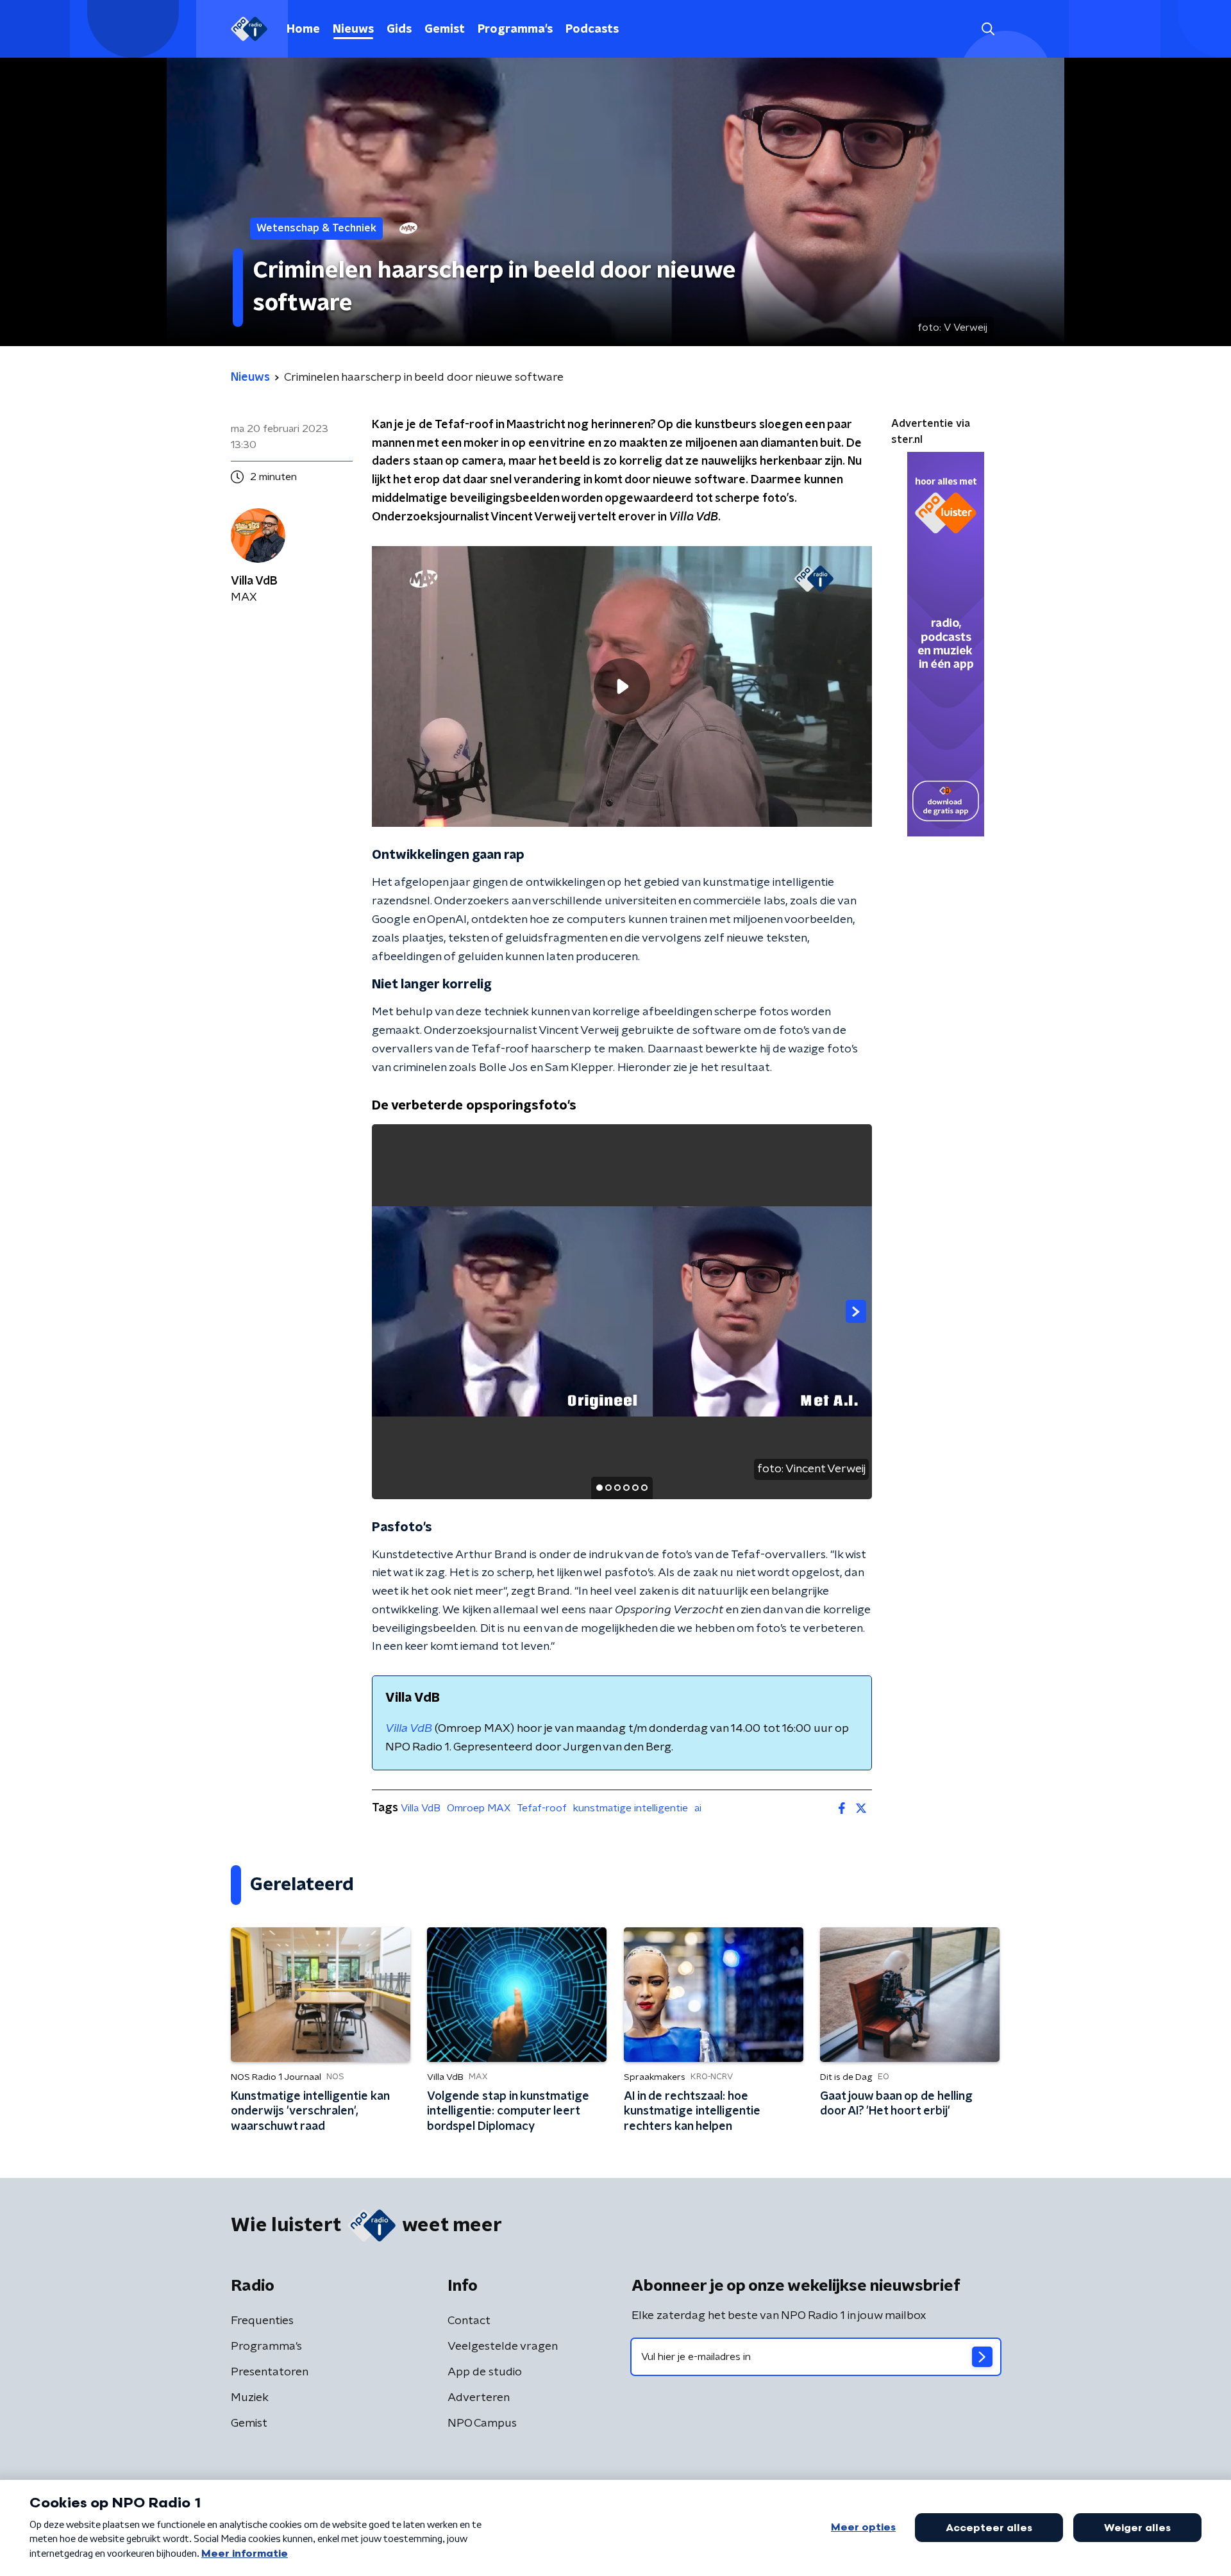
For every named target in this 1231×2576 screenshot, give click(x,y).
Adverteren (479, 2398)
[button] (988, 29)
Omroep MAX (479, 1808)
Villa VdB (421, 1808)
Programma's (515, 29)
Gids (399, 29)
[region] (622, 687)
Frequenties (262, 2321)
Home (303, 29)
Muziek (250, 2398)
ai (698, 1808)
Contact (469, 2321)
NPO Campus (482, 2423)
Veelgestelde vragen (503, 2347)
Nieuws (353, 29)
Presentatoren (270, 2372)
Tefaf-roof (542, 1808)
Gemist (445, 29)
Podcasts (592, 29)
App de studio (485, 2372)
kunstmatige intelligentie (631, 1808)
